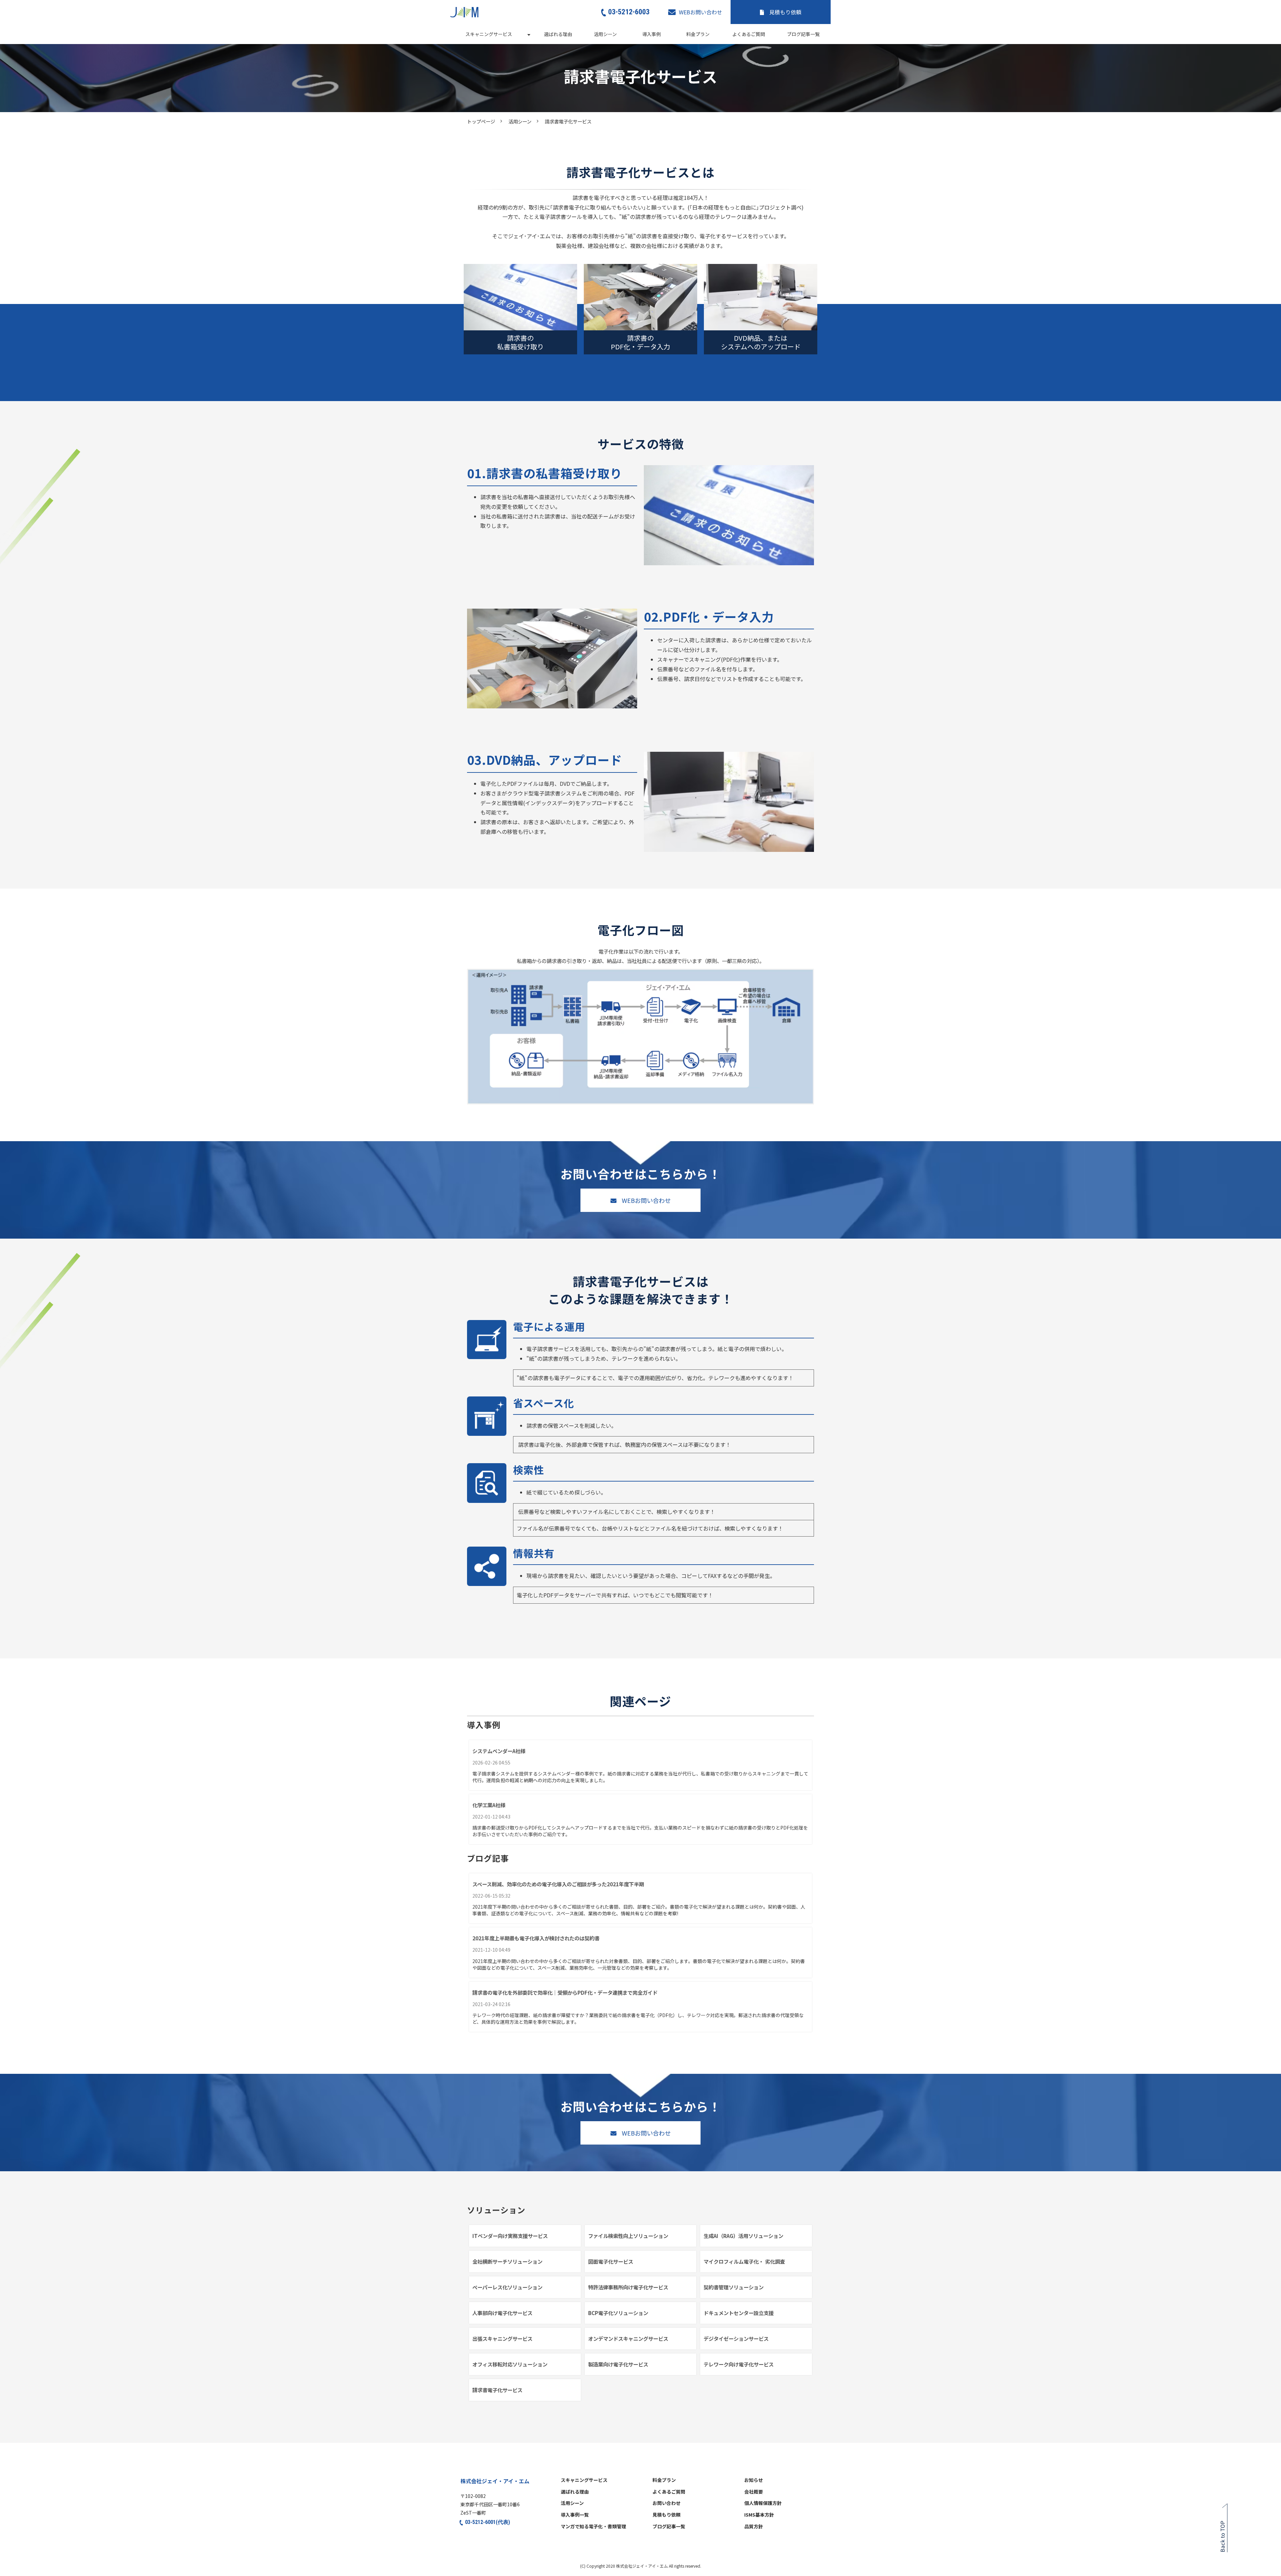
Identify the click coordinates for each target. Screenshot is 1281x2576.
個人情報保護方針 (763, 2503)
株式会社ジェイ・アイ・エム (495, 2481)
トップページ (481, 121)
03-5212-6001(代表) (488, 2522)
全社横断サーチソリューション (507, 2261)
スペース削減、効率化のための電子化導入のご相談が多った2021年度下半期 (558, 1884)
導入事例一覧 (575, 2515)
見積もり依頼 (785, 12)
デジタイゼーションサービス (736, 2338)
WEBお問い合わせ (701, 12)
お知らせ (754, 2480)
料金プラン (698, 34)
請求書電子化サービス (497, 2390)
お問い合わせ (667, 2503)
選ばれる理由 (558, 34)
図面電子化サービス (611, 2261)
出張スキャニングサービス (502, 2338)
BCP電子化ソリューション (618, 2313)
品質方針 (754, 2527)
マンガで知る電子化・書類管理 (593, 2527)
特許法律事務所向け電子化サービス (628, 2287)
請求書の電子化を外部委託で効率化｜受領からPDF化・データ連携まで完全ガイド (565, 1992)
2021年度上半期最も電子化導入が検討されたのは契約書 (536, 1938)
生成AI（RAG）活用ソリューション (743, 2236)
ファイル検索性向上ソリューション (628, 2236)
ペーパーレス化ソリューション (507, 2287)
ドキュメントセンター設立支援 (739, 2313)
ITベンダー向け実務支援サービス (510, 2236)
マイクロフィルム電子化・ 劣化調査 (744, 2261)
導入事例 (652, 34)
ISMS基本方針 (759, 2515)
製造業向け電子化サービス (618, 2364)
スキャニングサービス (489, 34)
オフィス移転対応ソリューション (510, 2364)
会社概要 (754, 2492)
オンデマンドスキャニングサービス (628, 2338)
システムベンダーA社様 (499, 1751)
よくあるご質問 (749, 34)
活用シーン (605, 34)
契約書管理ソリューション (734, 2287)
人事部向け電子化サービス (502, 2313)
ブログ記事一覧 (803, 34)
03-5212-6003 (629, 12)
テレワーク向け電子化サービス (739, 2364)
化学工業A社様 (489, 1805)
